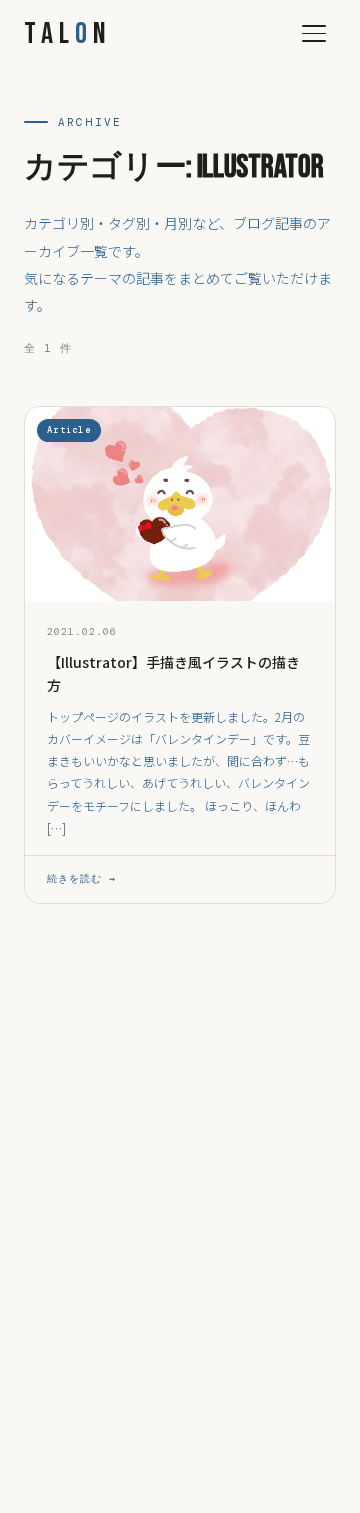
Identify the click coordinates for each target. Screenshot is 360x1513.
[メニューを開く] (314, 34)
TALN (68, 34)
